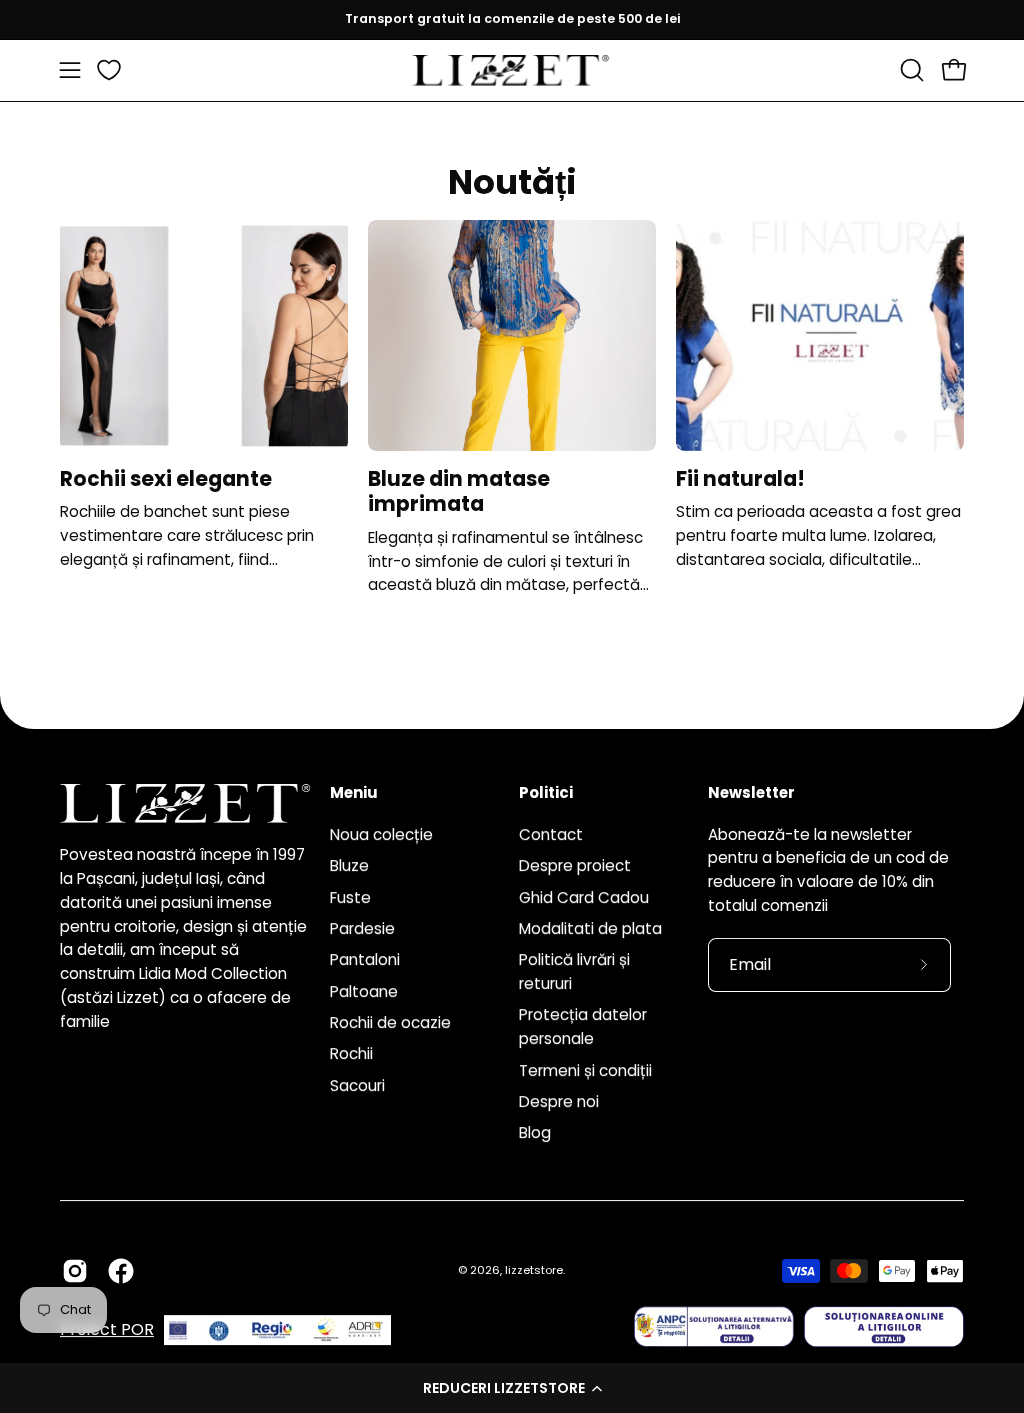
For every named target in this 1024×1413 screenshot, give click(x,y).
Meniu (354, 793)
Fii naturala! (740, 479)
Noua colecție (381, 834)
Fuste (350, 896)
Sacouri (357, 1085)
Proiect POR (107, 1329)
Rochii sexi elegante (166, 479)
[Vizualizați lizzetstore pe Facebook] (121, 1271)
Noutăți (512, 182)
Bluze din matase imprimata (459, 492)
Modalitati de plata (590, 928)
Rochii (351, 1053)
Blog (535, 1132)
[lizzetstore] (512, 70)
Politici (546, 793)
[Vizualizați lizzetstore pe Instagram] (75, 1271)
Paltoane (364, 990)
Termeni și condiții (585, 1069)
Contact (551, 834)
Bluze (349, 865)
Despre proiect (575, 865)
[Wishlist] (109, 70)
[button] (512, 1388)
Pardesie (362, 928)
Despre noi (559, 1101)
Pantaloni (365, 959)
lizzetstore (534, 1270)
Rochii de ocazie (390, 1022)
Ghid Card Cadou (584, 896)
